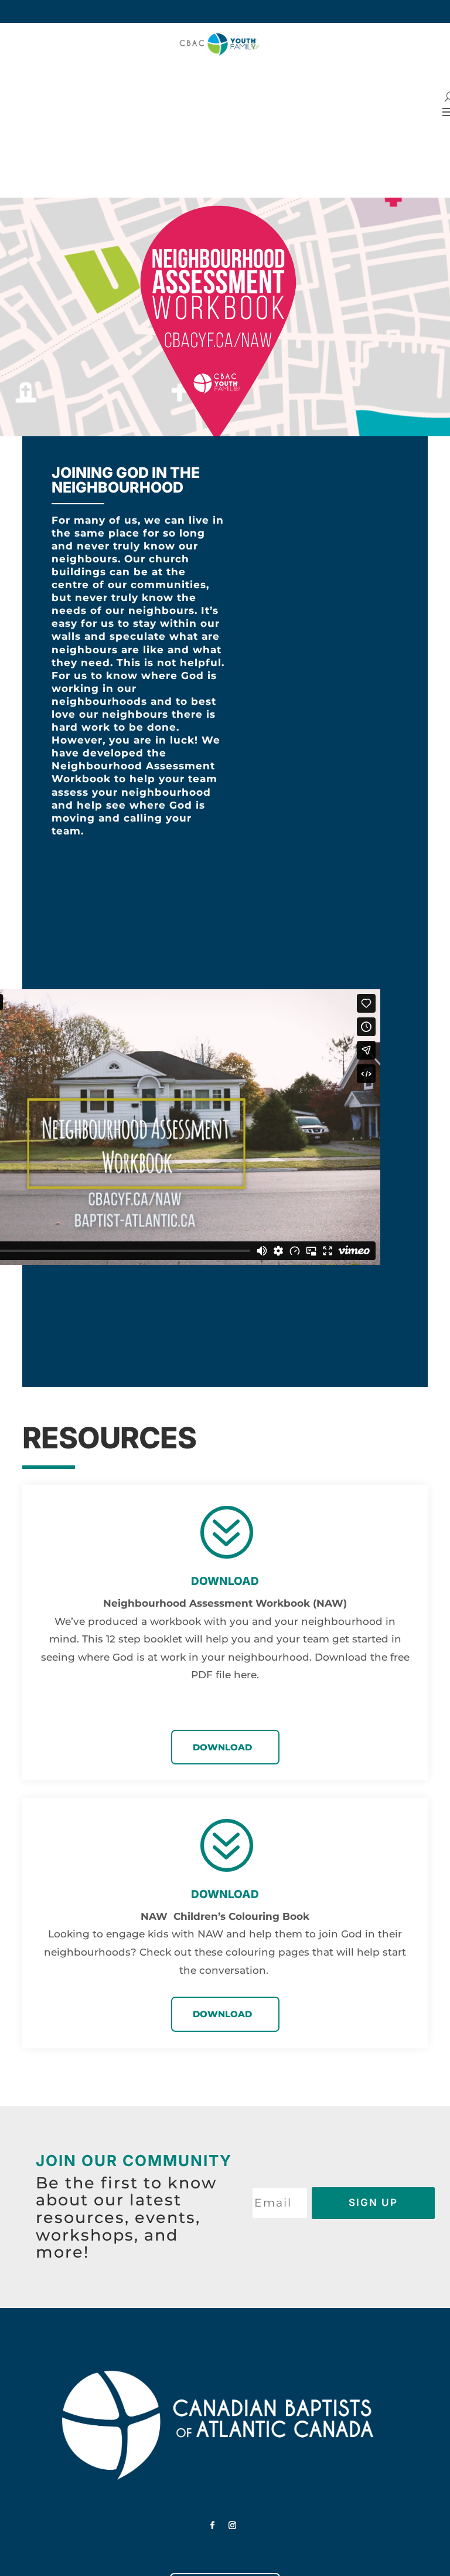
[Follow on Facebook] (213, 2526)
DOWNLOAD (222, 1747)
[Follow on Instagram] (233, 2526)
